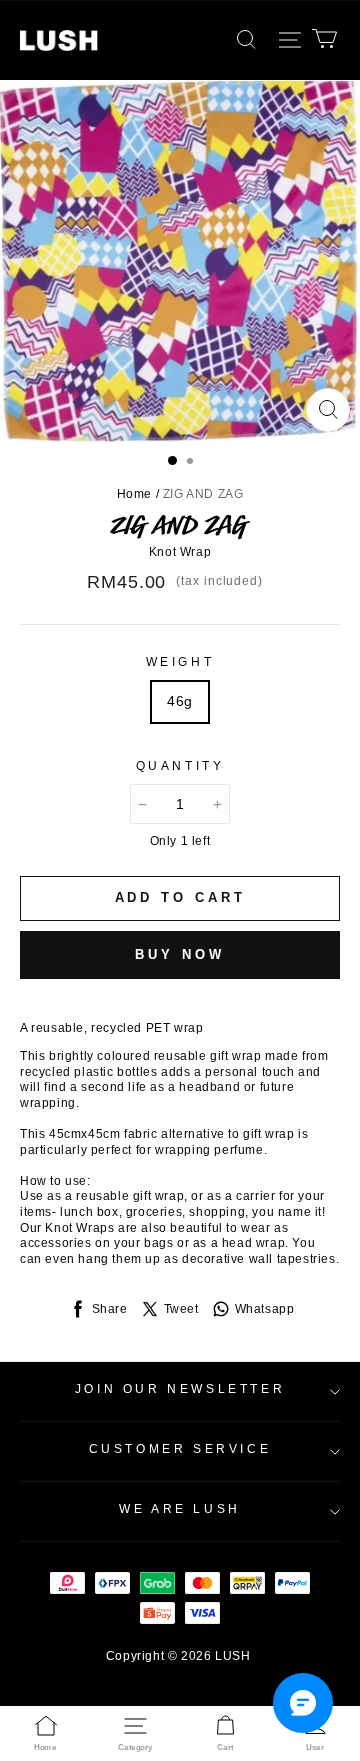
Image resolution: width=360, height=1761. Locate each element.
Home (134, 494)
